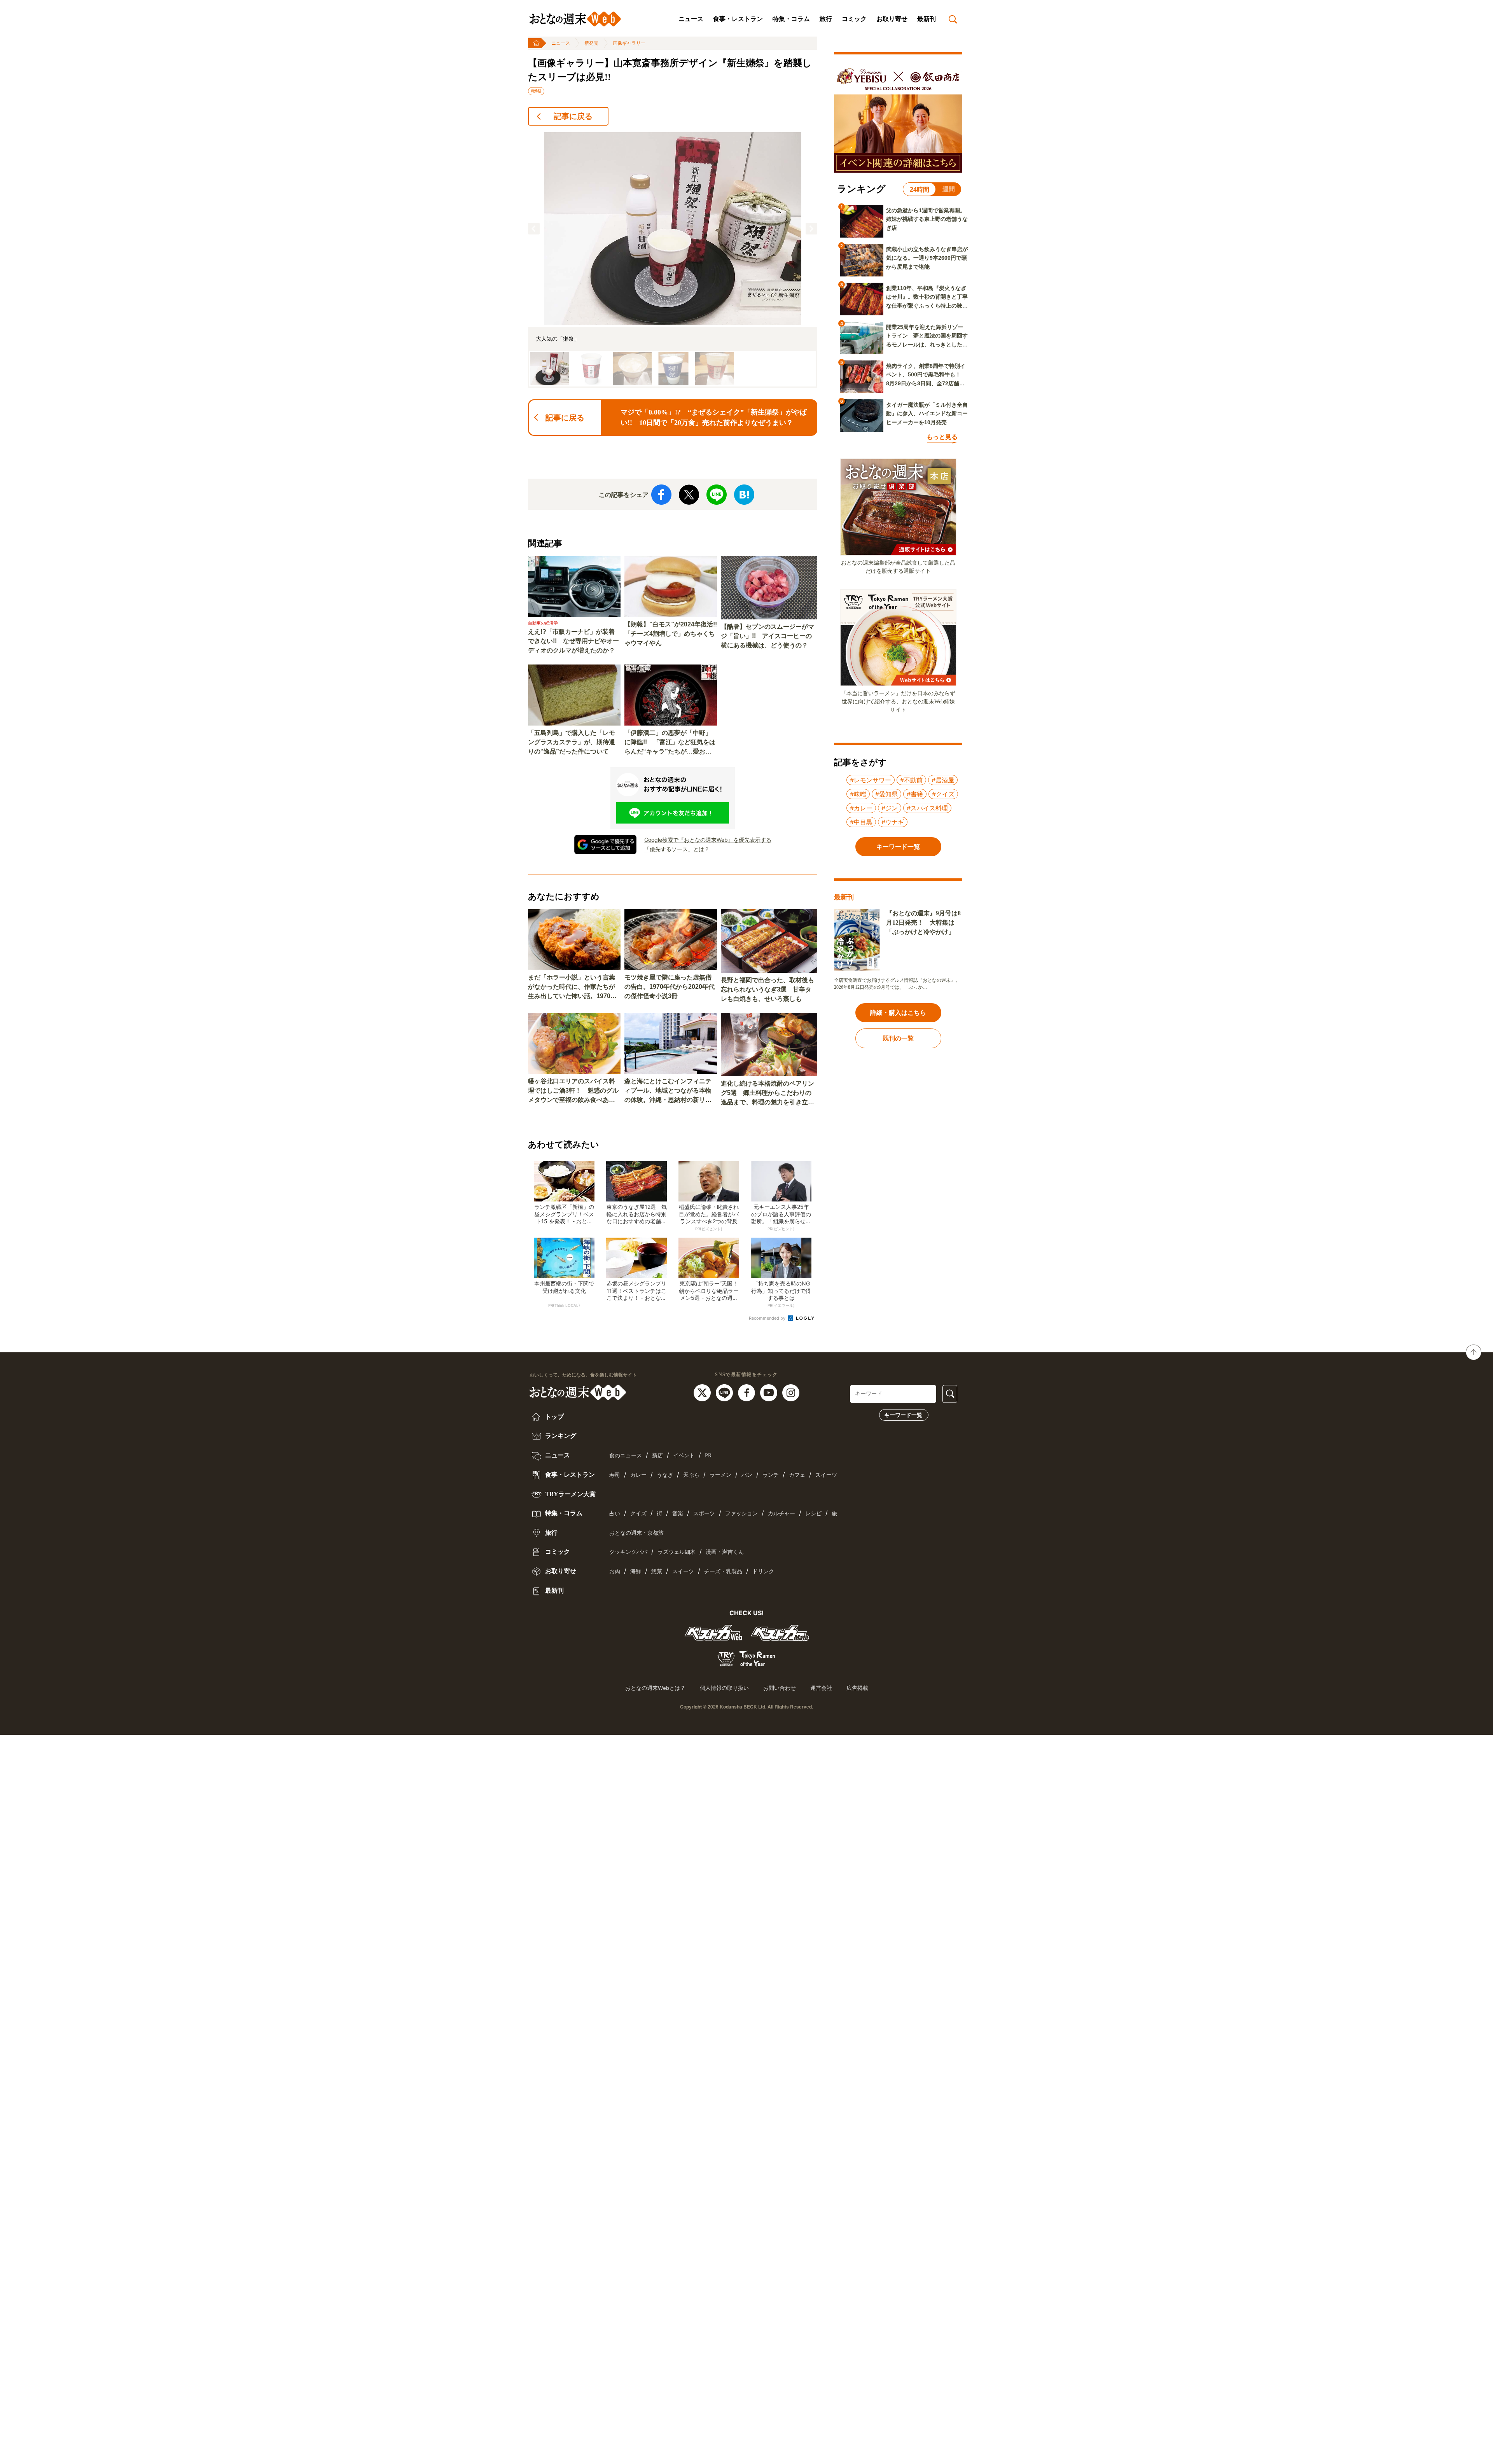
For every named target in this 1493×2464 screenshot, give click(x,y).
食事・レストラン (738, 19)
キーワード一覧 (903, 1415)
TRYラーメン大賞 (570, 1494)
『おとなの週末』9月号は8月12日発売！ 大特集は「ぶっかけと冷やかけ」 (923, 922)
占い (615, 1514)
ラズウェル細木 (677, 1552)
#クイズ (943, 794)
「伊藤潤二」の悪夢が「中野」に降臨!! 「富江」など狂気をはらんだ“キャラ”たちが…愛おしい (670, 743)
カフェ (797, 1475)
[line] (725, 1392)
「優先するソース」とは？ (677, 849)
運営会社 (821, 1688)
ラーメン (720, 1475)
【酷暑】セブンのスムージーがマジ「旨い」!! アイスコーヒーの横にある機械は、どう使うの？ (767, 636)
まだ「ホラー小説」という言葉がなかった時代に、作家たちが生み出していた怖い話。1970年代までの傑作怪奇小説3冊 (572, 987)
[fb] (747, 1392)
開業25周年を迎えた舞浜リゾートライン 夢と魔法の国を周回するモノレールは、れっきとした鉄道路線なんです (927, 336)
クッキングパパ (628, 1552)
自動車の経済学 (543, 623)
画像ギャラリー (629, 43)
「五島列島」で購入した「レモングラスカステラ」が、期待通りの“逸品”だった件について (572, 742)
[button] (534, 229)
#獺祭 (536, 91)
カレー (638, 1475)
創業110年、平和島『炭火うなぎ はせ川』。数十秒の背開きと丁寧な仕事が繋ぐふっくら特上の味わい (927, 297)
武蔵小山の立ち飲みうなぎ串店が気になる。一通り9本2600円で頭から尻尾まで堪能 (927, 258)
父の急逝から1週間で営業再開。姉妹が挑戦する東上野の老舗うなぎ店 (927, 219)
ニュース (691, 19)
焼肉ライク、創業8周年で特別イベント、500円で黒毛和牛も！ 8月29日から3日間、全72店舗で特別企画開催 (926, 375)
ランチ (771, 1475)
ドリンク (763, 1571)
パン (747, 1475)
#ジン (890, 808)
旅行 (826, 19)
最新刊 (927, 19)
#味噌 (858, 794)
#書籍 (915, 794)
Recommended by (768, 1318)
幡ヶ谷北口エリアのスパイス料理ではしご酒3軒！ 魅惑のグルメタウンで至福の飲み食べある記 (573, 1091)
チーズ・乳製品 (723, 1571)
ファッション (741, 1514)
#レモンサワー (871, 780)
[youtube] (770, 1392)
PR (708, 1456)
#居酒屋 (943, 780)
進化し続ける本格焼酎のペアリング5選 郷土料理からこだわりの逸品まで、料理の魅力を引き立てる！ (767, 1094)
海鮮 (636, 1571)
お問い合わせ (780, 1688)
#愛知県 (886, 794)
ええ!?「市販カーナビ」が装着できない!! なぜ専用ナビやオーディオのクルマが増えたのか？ (573, 641)
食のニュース (626, 1456)
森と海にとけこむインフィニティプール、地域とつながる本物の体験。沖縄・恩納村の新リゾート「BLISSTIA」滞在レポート (670, 1091)
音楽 (678, 1514)
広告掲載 (857, 1688)
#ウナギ (893, 822)
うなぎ (665, 1475)
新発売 (591, 43)
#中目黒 (861, 822)
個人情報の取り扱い (724, 1688)
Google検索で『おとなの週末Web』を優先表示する (708, 840)
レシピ (813, 1514)
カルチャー (781, 1514)
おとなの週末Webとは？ (655, 1688)
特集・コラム (791, 19)
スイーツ (826, 1475)
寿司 (615, 1475)
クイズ (638, 1514)
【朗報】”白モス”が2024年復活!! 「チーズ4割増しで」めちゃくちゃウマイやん (671, 634)
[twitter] (703, 1392)
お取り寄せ (892, 19)
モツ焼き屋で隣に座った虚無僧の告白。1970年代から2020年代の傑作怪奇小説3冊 (670, 987)
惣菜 (657, 1571)
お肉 (615, 1571)
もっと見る (942, 437)
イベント (684, 1456)
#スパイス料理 (927, 808)
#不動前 (911, 780)
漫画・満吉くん (725, 1552)
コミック (854, 19)
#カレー (861, 808)
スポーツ (704, 1514)
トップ (554, 1417)
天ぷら (691, 1475)
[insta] (791, 1392)
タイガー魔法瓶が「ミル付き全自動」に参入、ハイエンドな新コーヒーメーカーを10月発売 (927, 414)
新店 (657, 1456)
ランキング (560, 1436)
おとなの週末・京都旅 (636, 1533)
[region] (673, 260)
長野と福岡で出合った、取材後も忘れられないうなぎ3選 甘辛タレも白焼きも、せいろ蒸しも (767, 989)
